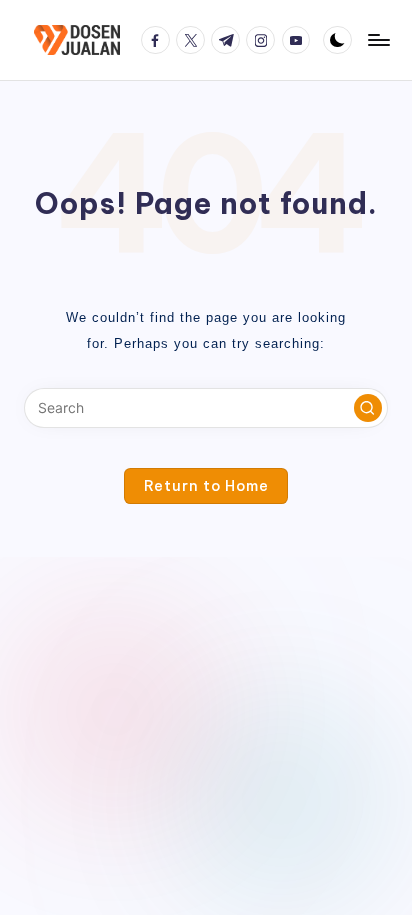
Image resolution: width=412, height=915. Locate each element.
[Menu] (378, 39)
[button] (368, 408)
